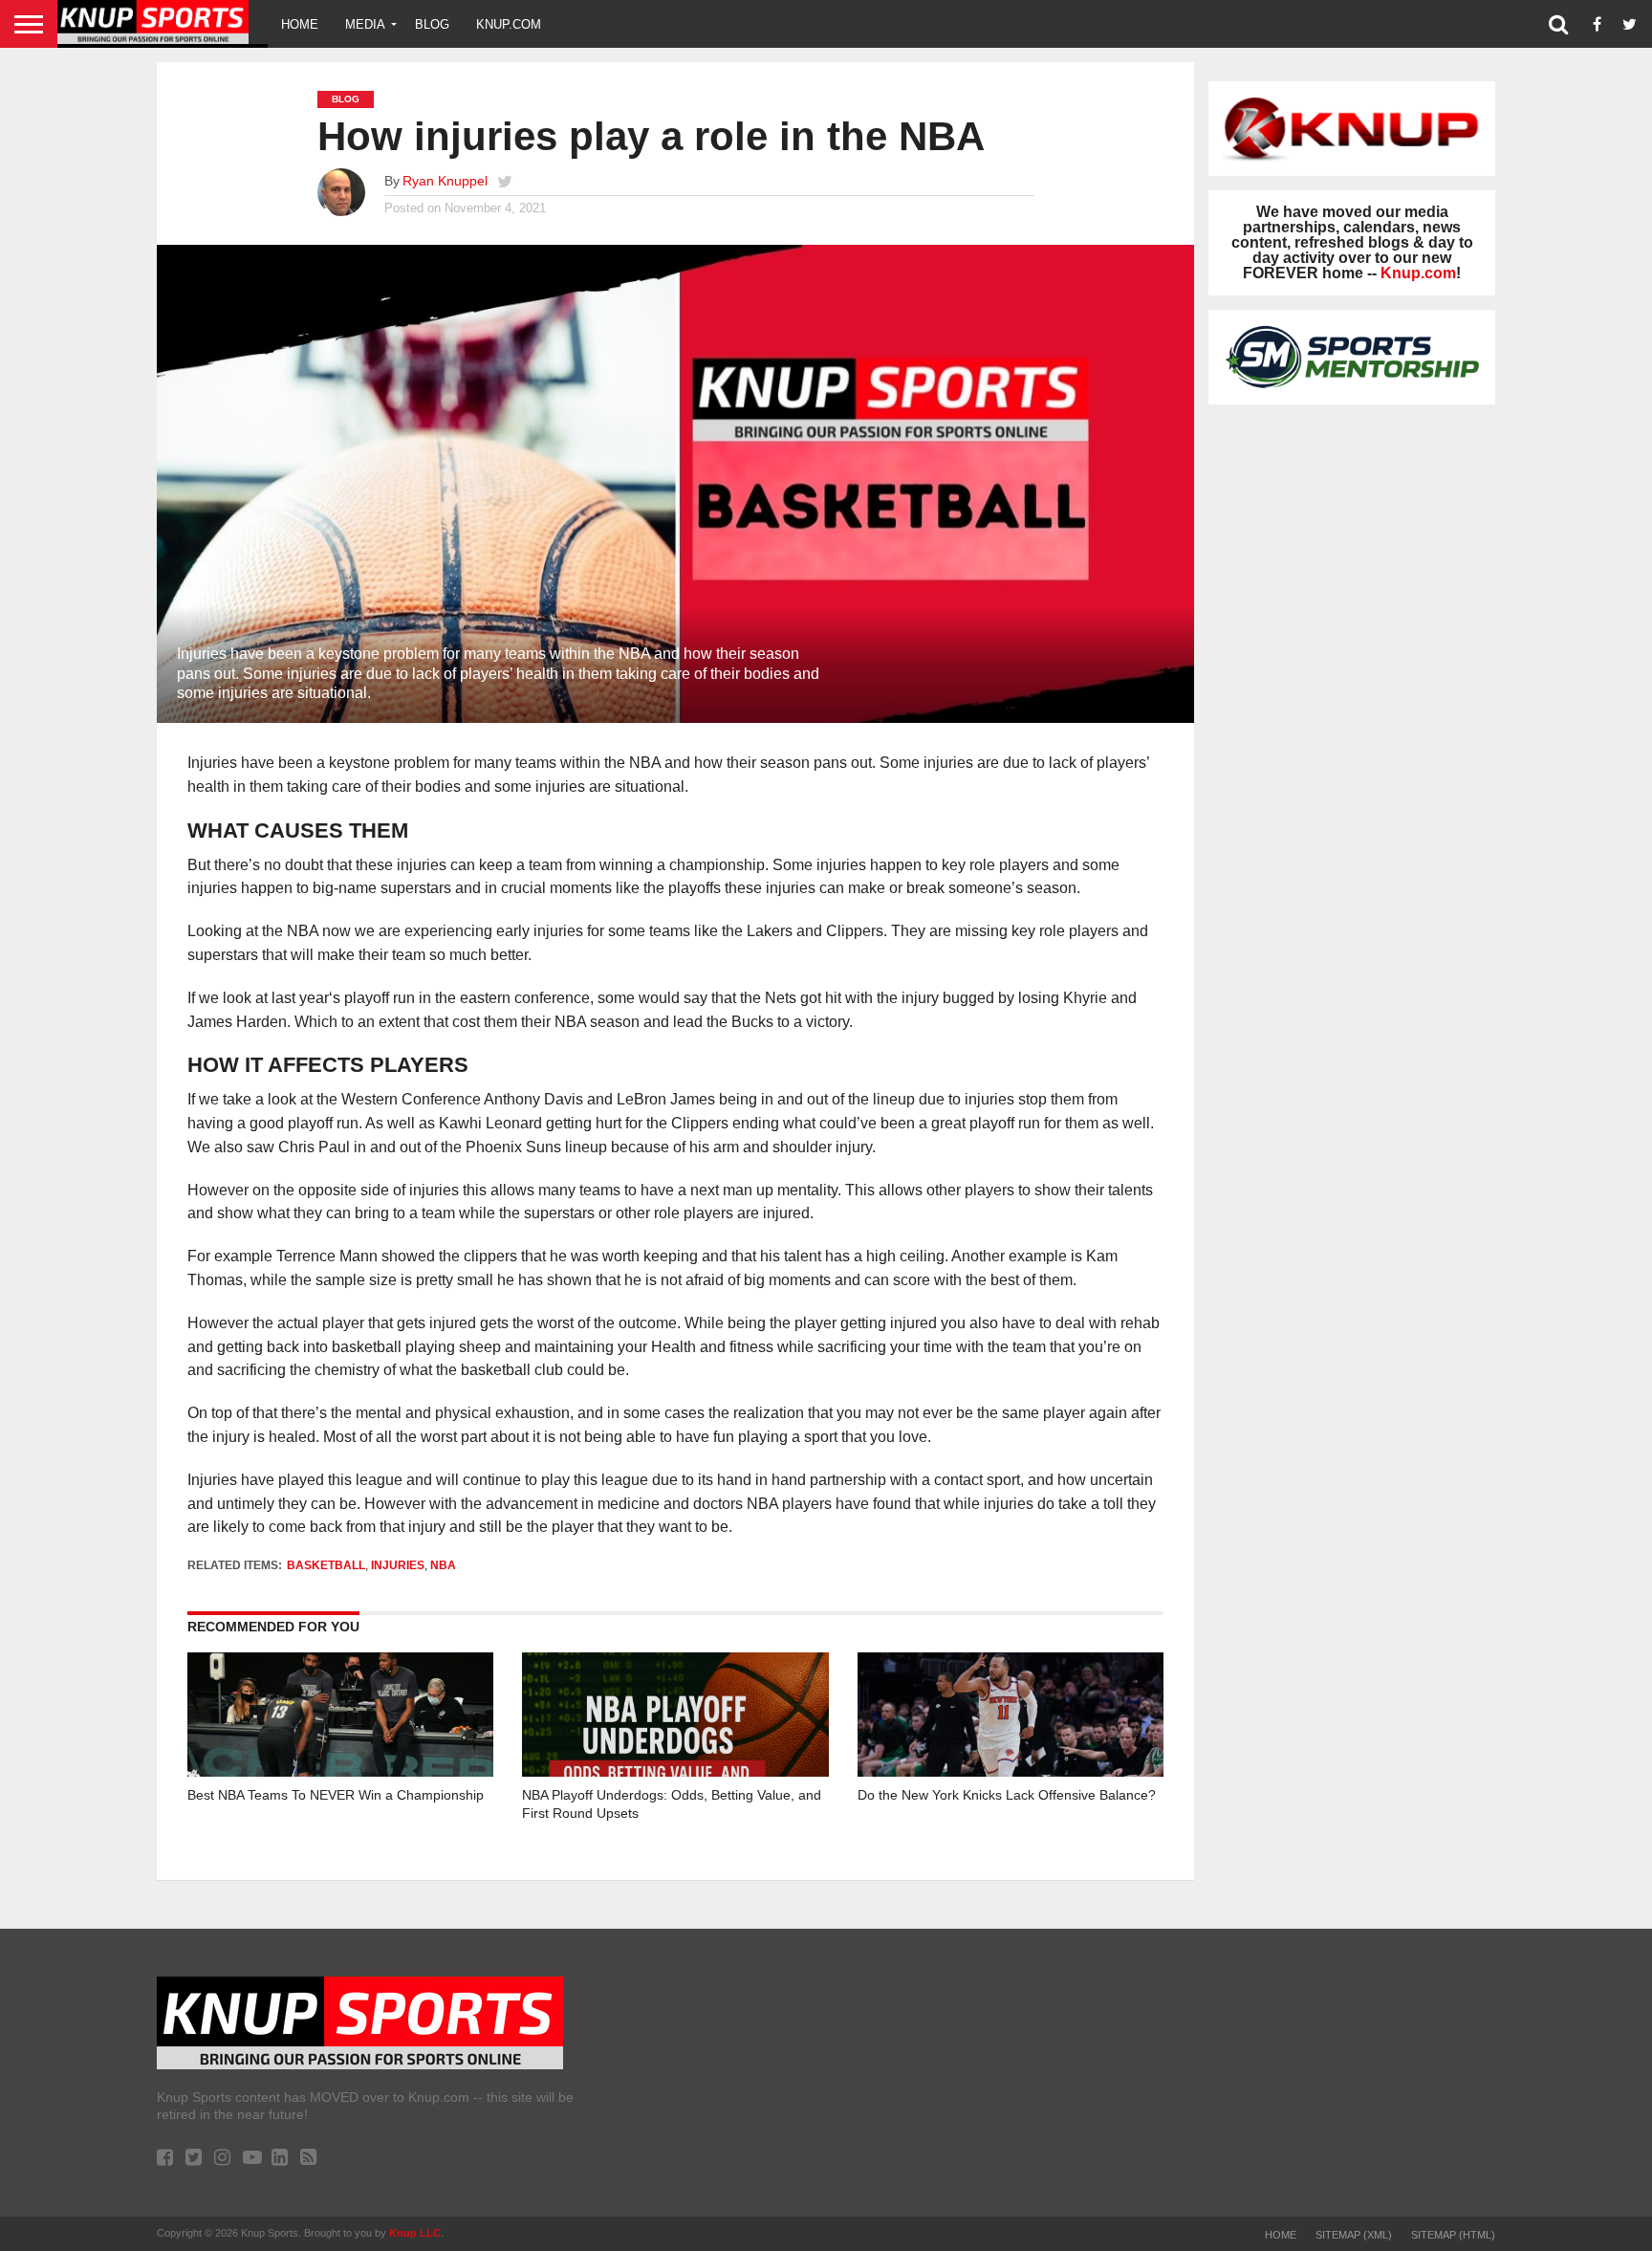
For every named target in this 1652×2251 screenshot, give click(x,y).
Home (300, 24)
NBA (443, 1565)
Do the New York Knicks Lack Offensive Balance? (1007, 1795)
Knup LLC (415, 2233)
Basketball (326, 1565)
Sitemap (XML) (1354, 2235)
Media (365, 24)
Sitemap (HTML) (1453, 2235)
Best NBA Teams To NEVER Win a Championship (336, 1795)
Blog (432, 24)
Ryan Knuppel (445, 181)
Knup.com (509, 24)
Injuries (398, 1565)
